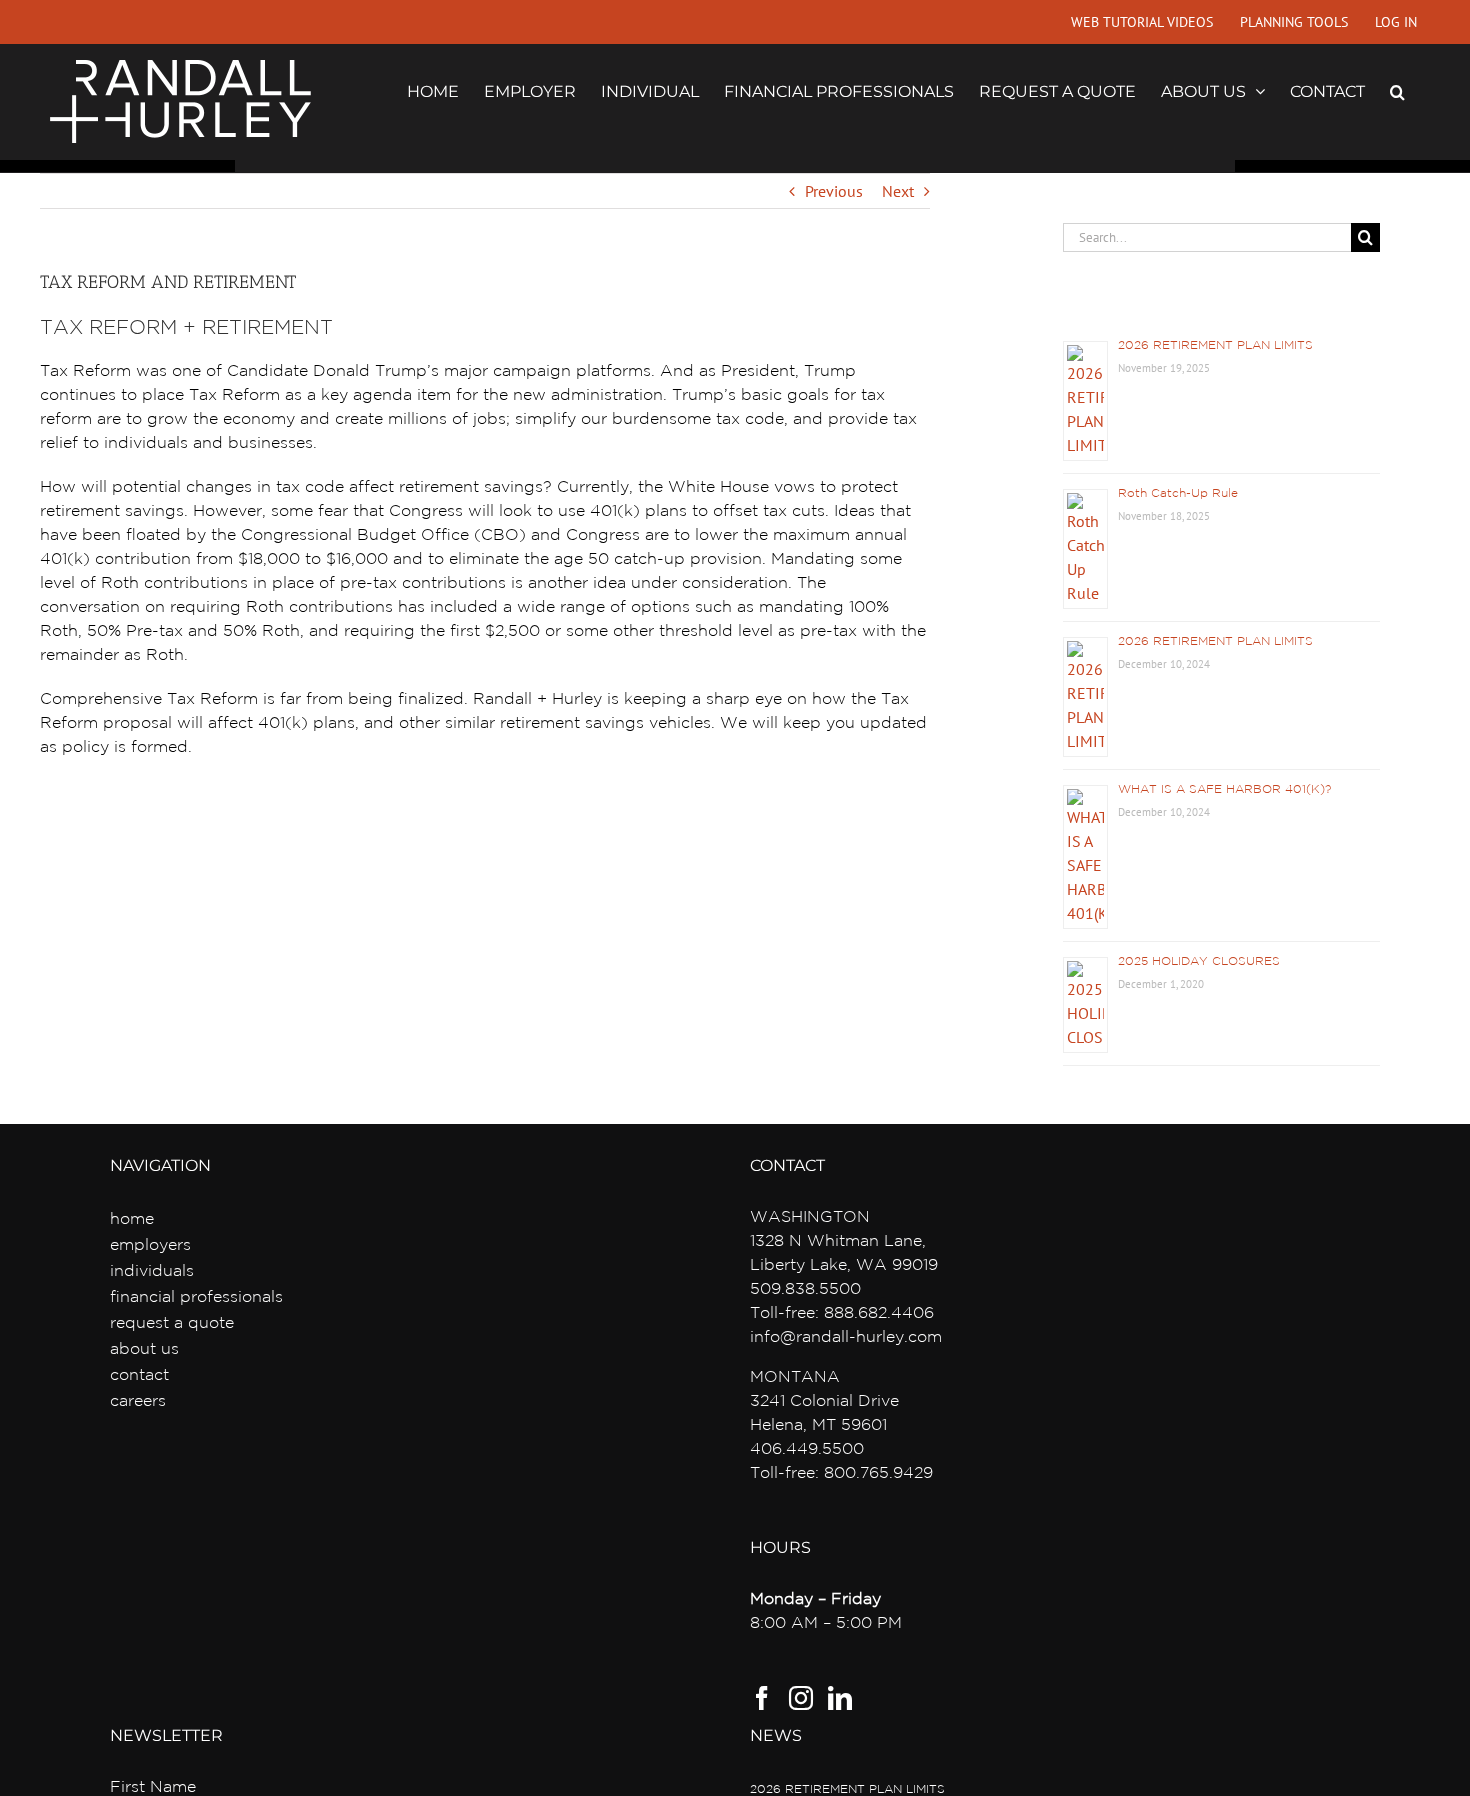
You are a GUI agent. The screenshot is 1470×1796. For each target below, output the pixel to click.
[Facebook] (762, 1698)
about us (144, 1349)
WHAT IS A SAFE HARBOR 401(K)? (1224, 789)
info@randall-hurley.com (846, 1337)
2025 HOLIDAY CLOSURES (1199, 961)
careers (138, 1401)
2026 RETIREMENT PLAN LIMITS (1215, 345)
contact (139, 1375)
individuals (152, 1271)
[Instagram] (801, 1698)
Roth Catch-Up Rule (1178, 493)
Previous (834, 191)
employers (150, 1245)
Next (898, 191)
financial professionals (196, 1297)
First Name (153, 1787)
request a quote (172, 1323)
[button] (1397, 90)
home (132, 1219)
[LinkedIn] (840, 1698)
